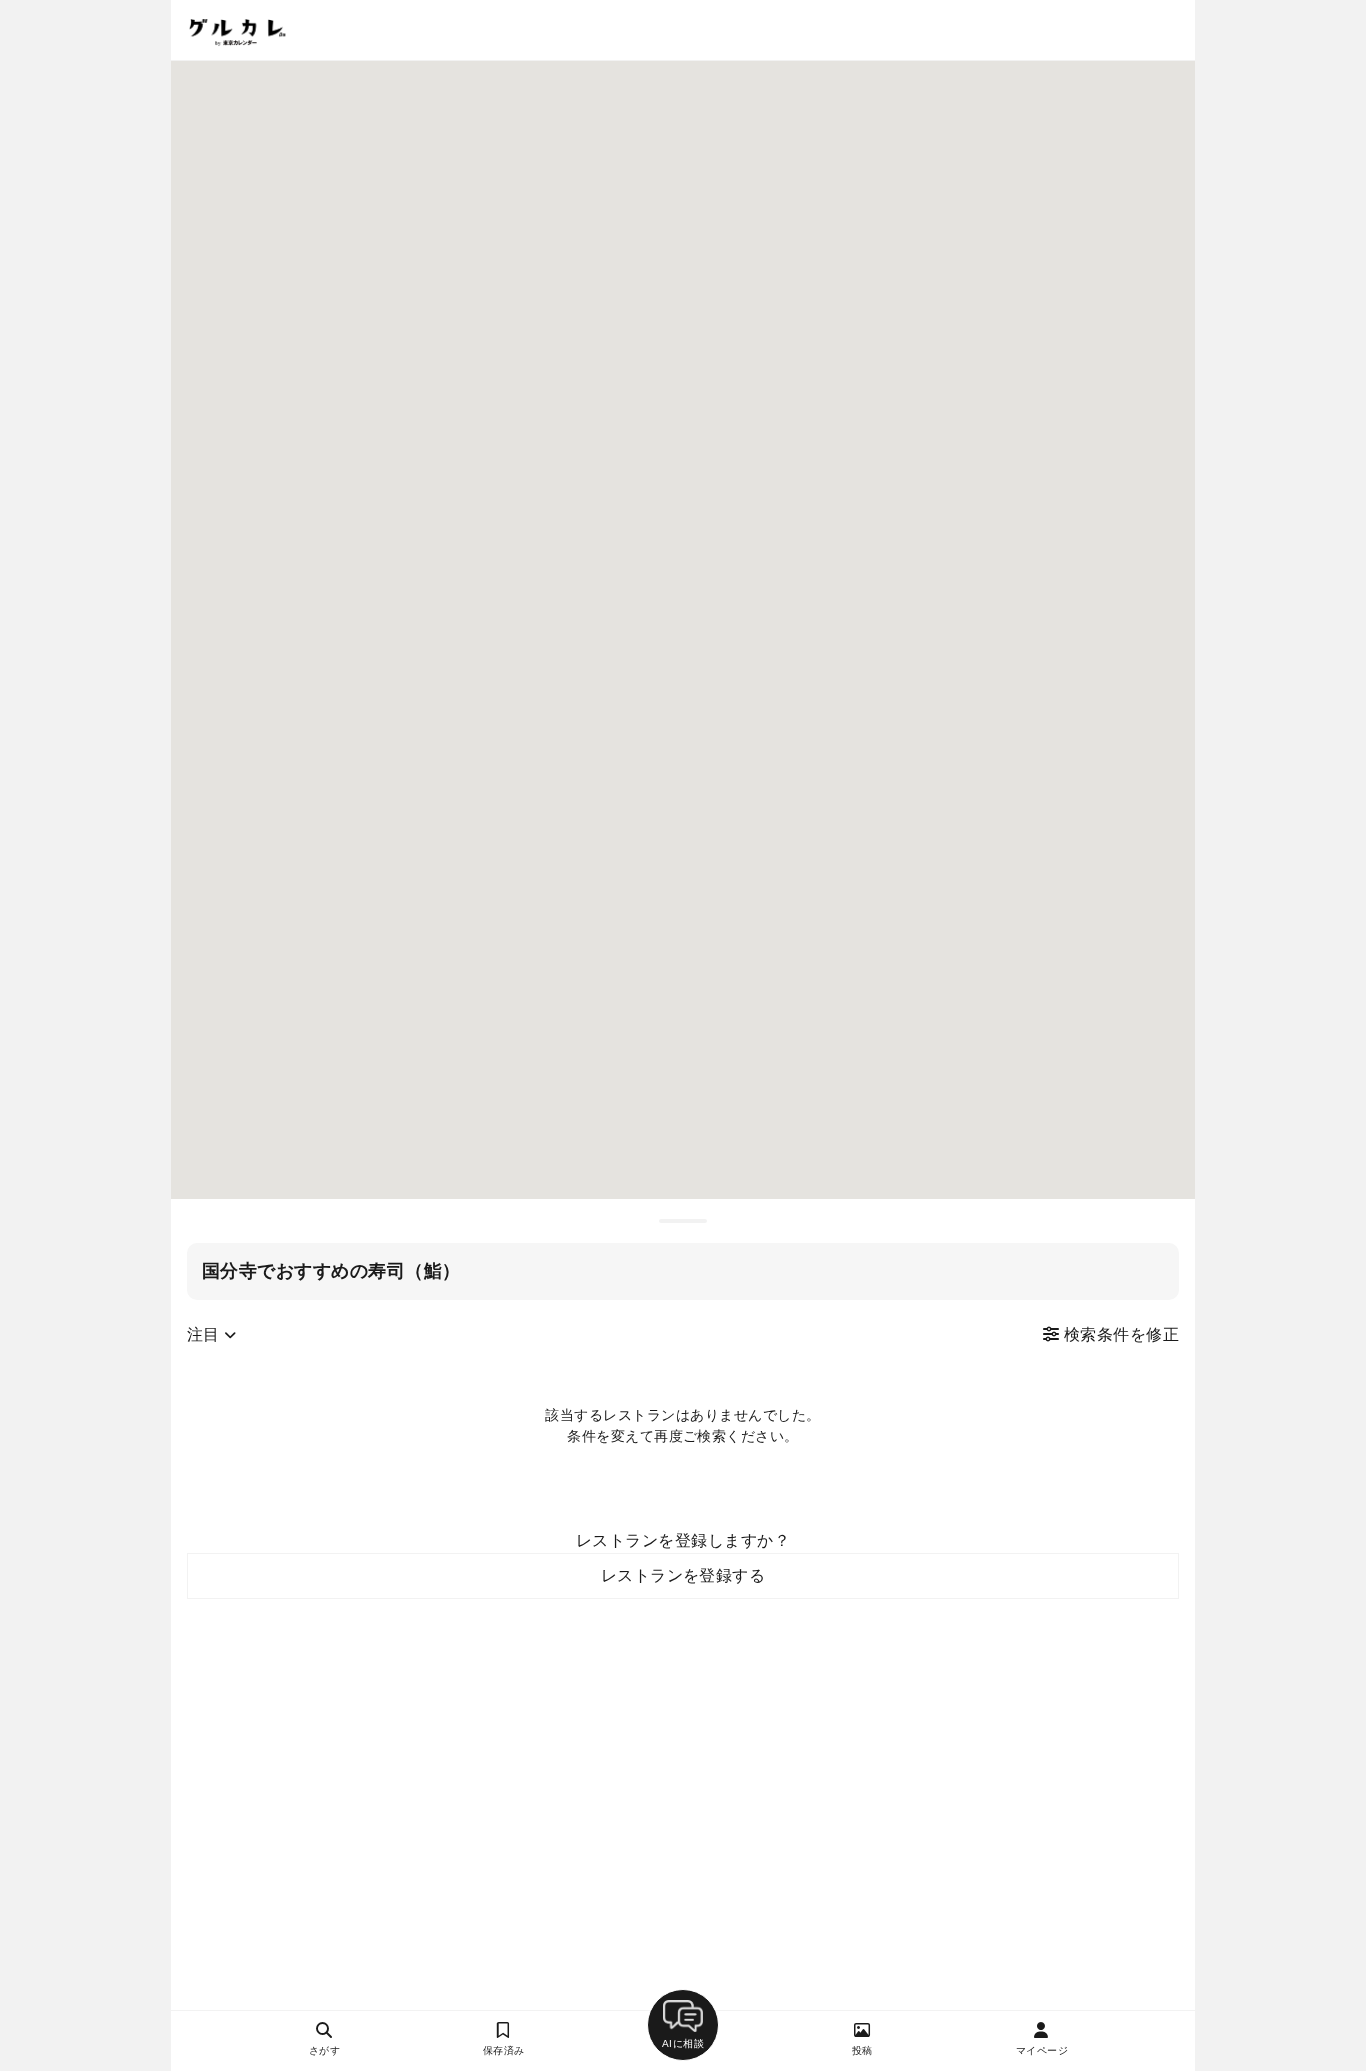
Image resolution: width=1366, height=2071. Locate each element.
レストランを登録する (683, 1575)
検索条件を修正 (1119, 1334)
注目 (205, 1334)
